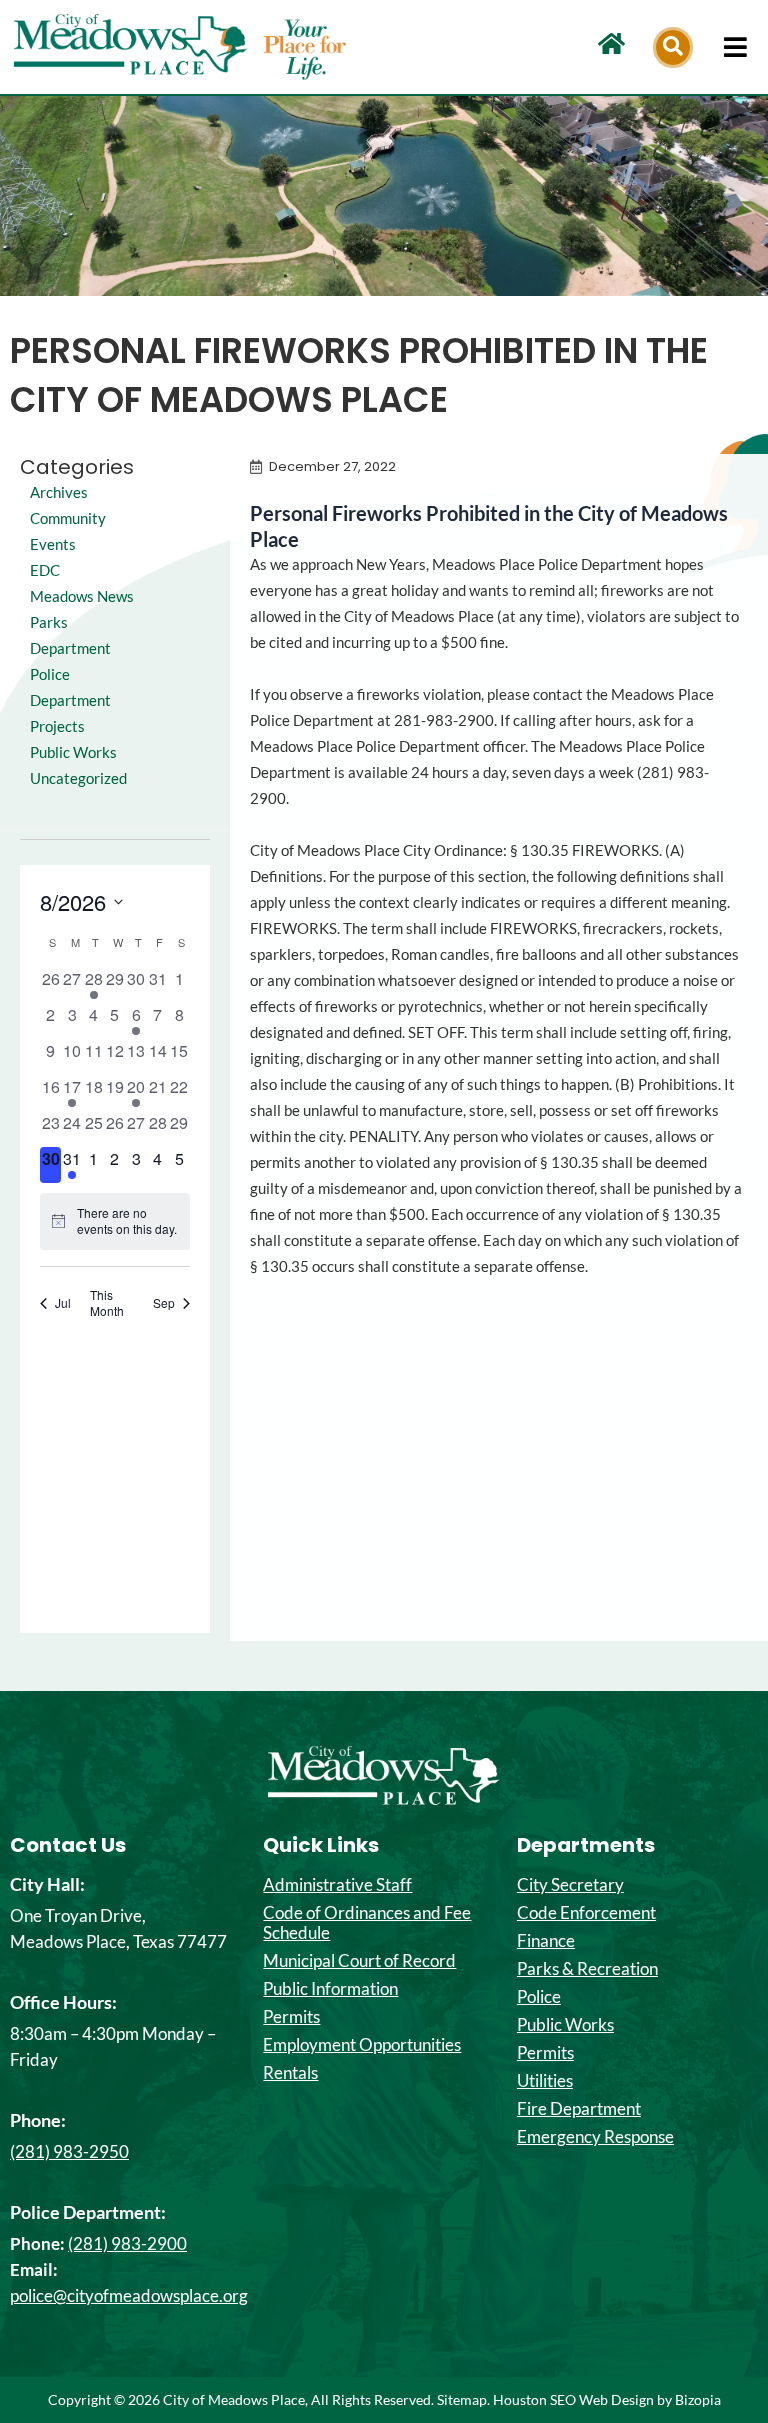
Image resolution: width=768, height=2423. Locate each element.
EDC (45, 570)
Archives (59, 492)
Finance (546, 1941)
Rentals (290, 2073)
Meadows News (82, 596)
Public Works (73, 752)
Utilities (545, 2081)
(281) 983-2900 (127, 2243)
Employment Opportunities (362, 2045)
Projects (57, 726)
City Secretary (570, 1885)
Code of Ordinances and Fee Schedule (367, 1923)
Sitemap (462, 2399)
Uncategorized (78, 778)
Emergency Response (595, 2137)
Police (539, 1997)
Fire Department (579, 2109)
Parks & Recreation (587, 1969)
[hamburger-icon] (735, 47)
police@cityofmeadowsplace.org (129, 2295)
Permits (291, 2017)
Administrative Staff (337, 1885)
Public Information (330, 1989)
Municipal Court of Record (359, 1961)
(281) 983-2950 (69, 2151)
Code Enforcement (586, 1913)
